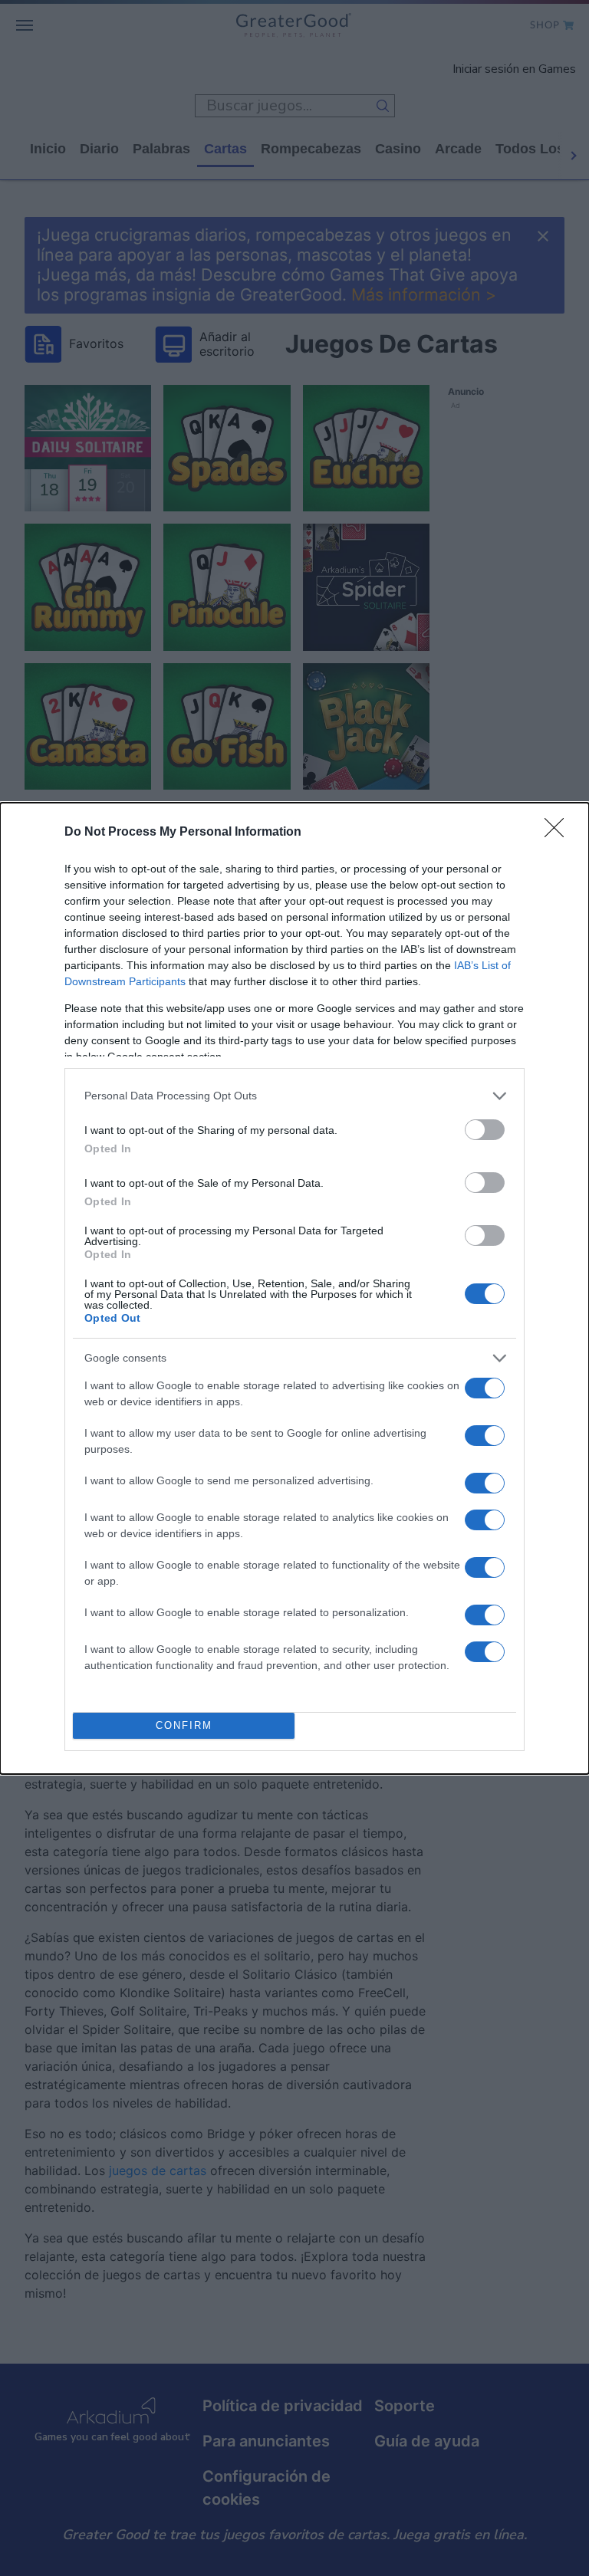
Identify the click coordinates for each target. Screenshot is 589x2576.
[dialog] (294, 1288)
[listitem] (294, 1096)
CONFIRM (184, 1725)
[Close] (559, 833)
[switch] (485, 1130)
